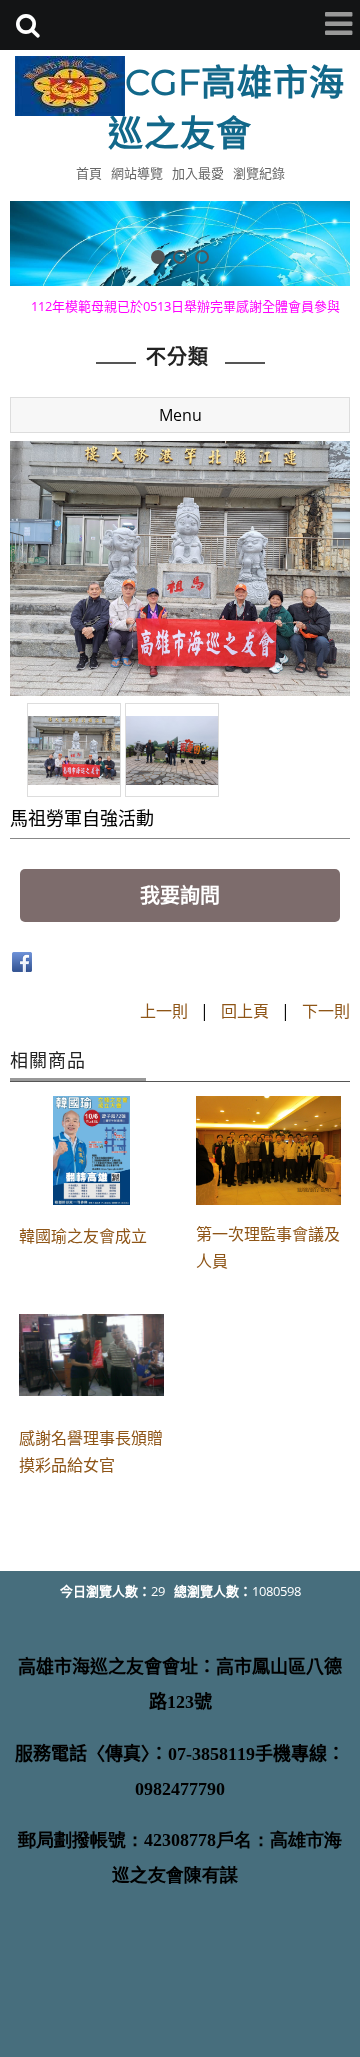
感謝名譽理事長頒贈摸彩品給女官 (91, 1451)
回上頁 (245, 1011)
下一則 (326, 1011)
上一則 (164, 1011)
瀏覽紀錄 (259, 173)
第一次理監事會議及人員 (268, 1247)
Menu (180, 415)
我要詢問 (180, 895)
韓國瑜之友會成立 (83, 1236)
